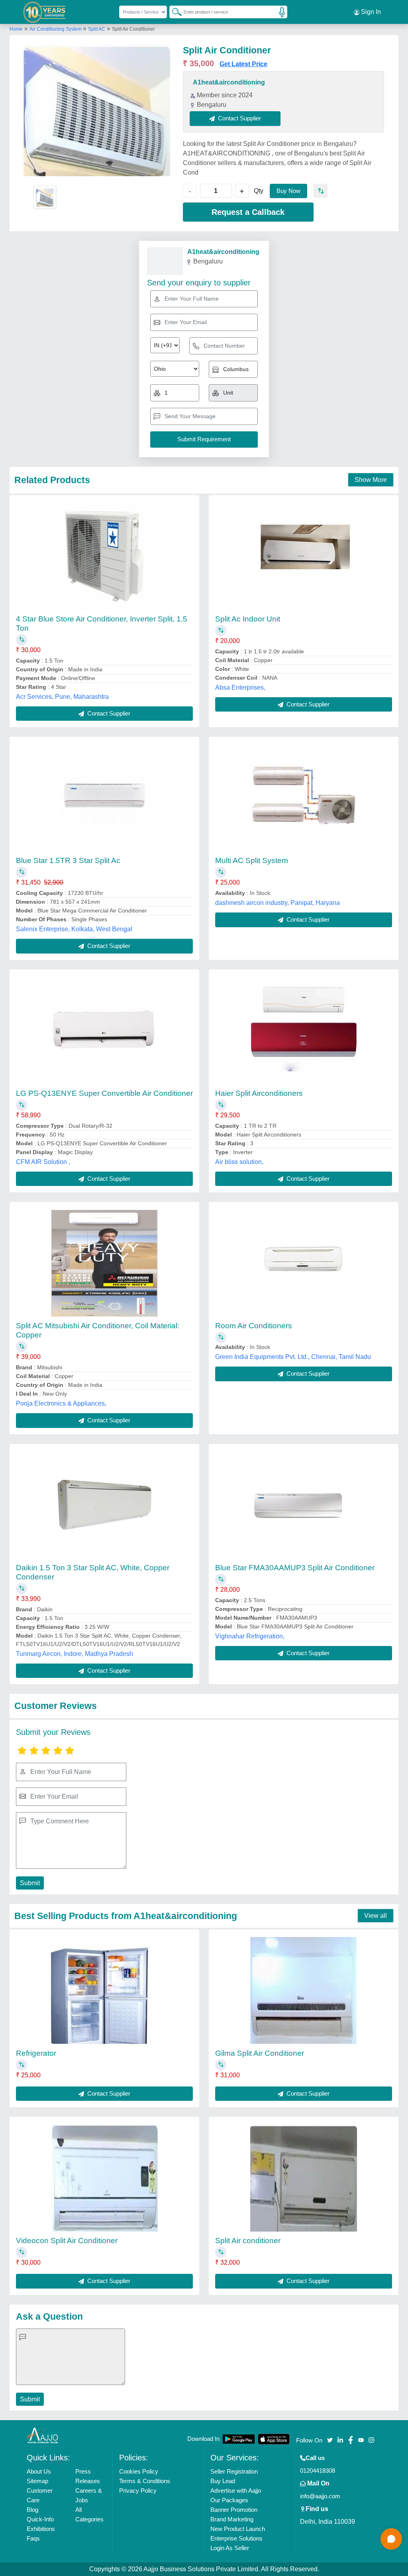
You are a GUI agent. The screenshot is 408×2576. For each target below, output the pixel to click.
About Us (39, 2471)
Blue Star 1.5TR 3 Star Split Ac (68, 860)
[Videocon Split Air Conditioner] (104, 2178)
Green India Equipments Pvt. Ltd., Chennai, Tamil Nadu (293, 1357)
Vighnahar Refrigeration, (250, 1636)
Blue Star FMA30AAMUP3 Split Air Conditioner (295, 1568)
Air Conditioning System (56, 29)
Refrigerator (36, 2053)
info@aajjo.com (320, 2496)
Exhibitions (41, 2529)
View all (376, 1916)
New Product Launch (238, 2529)
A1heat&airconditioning (229, 82)
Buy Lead (223, 2481)
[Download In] (239, 2439)
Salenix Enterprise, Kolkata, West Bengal (74, 929)
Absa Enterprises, (240, 687)
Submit (30, 1883)
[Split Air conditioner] (304, 2178)
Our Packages (229, 2500)
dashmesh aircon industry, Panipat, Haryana (278, 903)
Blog (32, 2510)
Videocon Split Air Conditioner (67, 2241)
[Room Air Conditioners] (304, 1263)
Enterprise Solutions (236, 2538)
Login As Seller (230, 2548)
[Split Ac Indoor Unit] (304, 556)
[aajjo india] (44, 12)
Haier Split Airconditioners (259, 1093)
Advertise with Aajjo (236, 2490)
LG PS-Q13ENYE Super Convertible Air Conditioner (104, 1093)
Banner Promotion (234, 2510)
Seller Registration (234, 2471)
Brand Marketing (232, 2519)
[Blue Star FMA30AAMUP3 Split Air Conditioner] (304, 1505)
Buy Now (288, 191)
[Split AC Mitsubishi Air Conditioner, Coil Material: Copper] (104, 1263)
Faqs (33, 2538)
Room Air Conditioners (254, 1326)
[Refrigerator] (104, 1990)
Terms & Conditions (145, 2481)
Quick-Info (40, 2519)
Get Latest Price (243, 64)
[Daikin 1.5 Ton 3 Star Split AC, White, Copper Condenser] (104, 1505)
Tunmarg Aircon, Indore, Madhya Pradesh (75, 1654)
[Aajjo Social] (330, 2439)
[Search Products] (173, 12)
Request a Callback (248, 212)
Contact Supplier (108, 713)
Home (16, 29)
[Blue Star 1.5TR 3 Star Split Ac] (104, 798)
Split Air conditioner (248, 2241)
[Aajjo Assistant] (391, 2539)
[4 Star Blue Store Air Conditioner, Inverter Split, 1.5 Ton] (104, 556)
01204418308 (318, 2471)
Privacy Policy (138, 2490)
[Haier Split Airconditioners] (304, 1030)
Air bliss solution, (239, 1162)
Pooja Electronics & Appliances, (61, 1403)
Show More (371, 480)
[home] (43, 2435)
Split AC (97, 29)
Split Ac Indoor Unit (248, 619)
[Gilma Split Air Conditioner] (304, 1990)
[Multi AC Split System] (304, 798)
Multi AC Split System (252, 860)
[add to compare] (321, 191)
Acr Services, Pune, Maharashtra (62, 697)
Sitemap (37, 2481)
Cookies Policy (139, 2471)
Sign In (370, 12)
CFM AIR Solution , (43, 1162)
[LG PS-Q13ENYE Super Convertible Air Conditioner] (104, 1030)
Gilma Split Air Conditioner (260, 2053)
